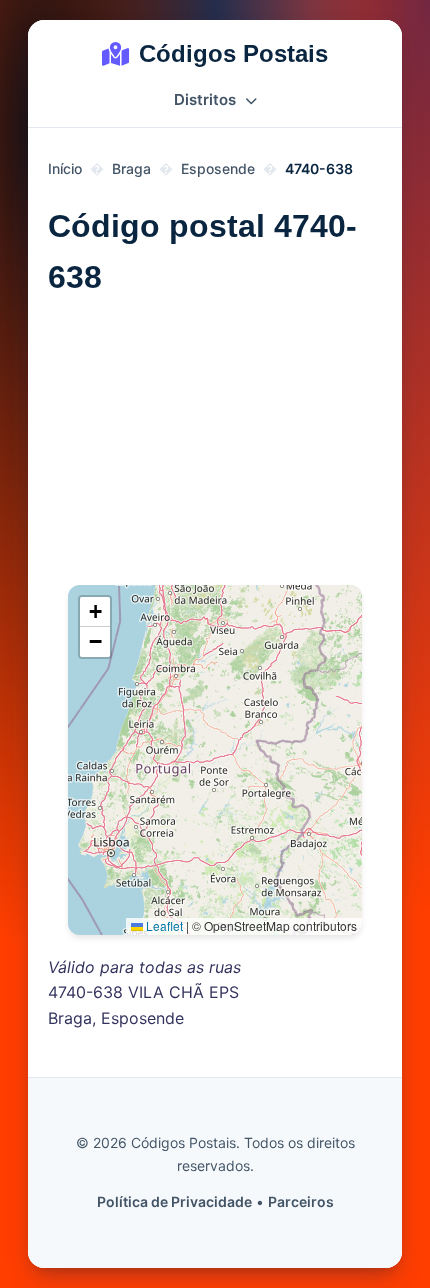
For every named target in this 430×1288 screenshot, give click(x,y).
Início (65, 168)
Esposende (218, 168)
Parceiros (301, 1201)
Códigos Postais (233, 53)
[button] (95, 612)
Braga (131, 168)
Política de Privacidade (174, 1201)
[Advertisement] (215, 450)
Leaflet (163, 925)
